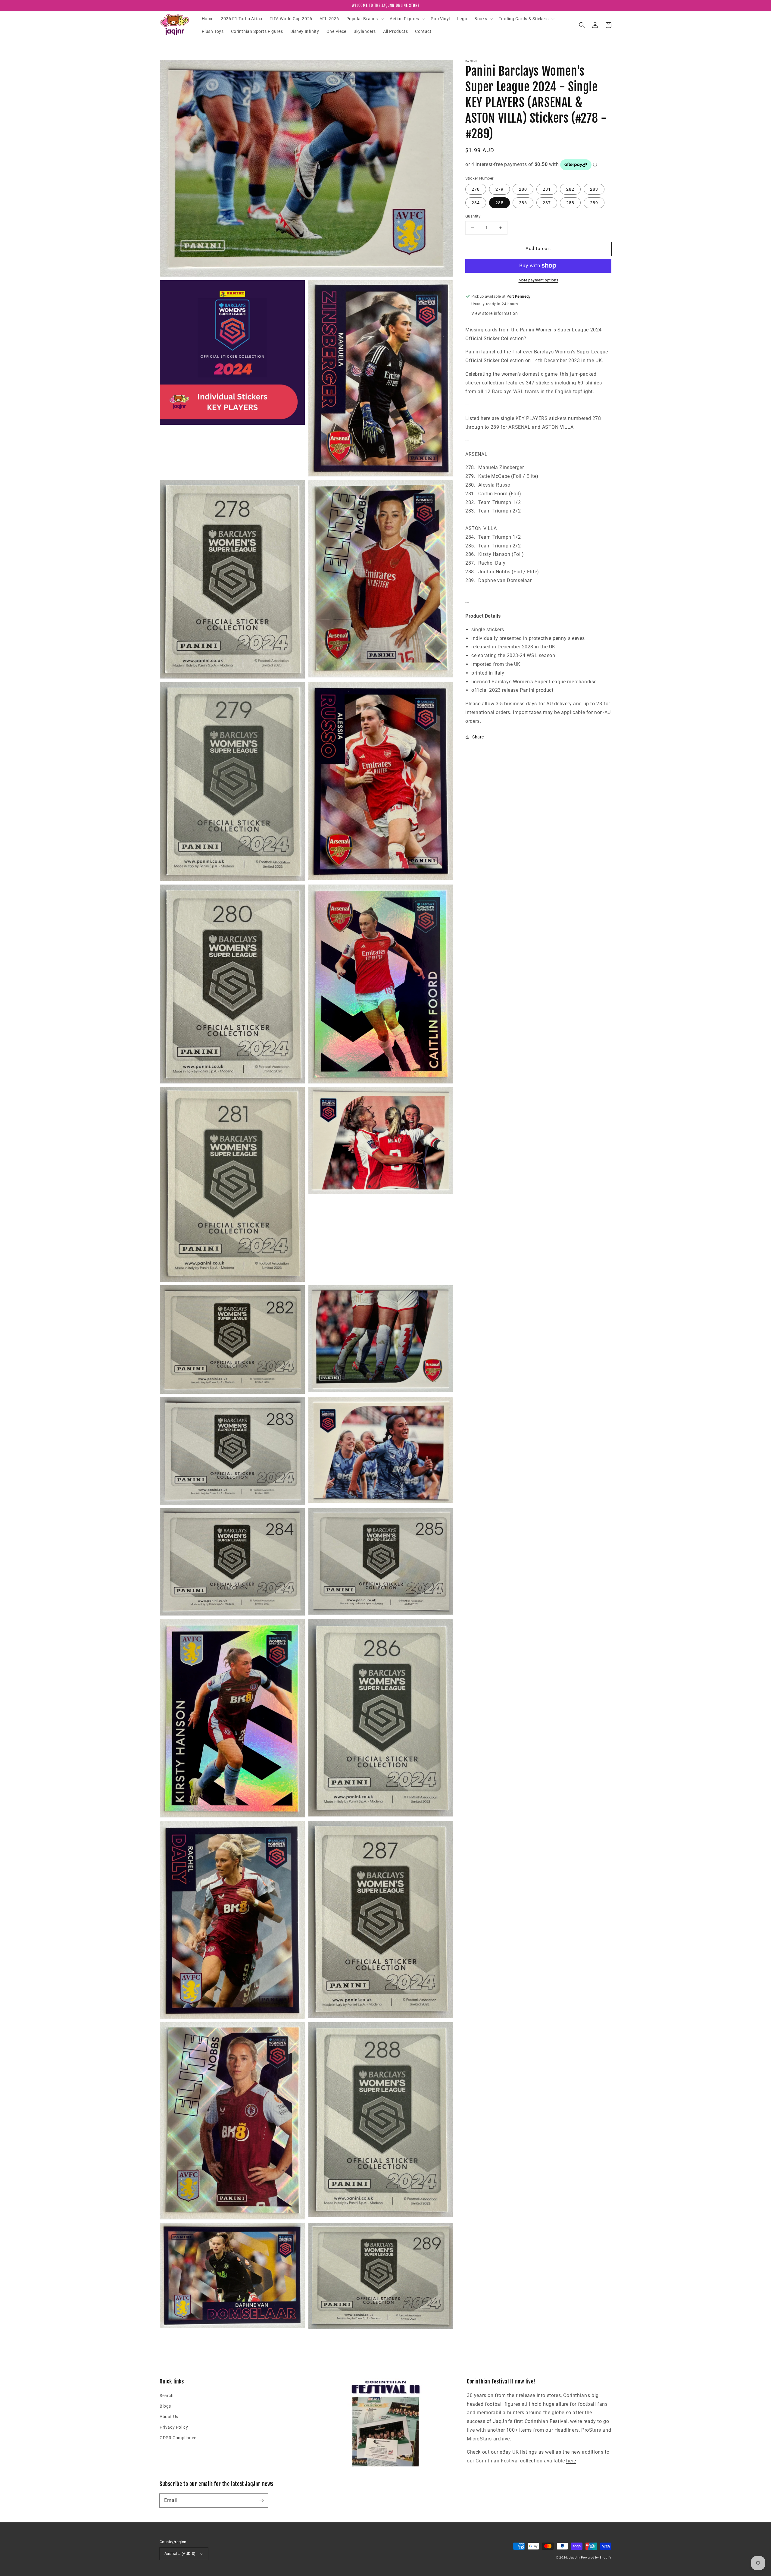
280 (523, 189)
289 (594, 203)
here (571, 2461)
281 (547, 189)
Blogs (165, 2406)
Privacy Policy (174, 2427)
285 (499, 203)
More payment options (538, 280)
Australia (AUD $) (180, 2554)
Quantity (473, 216)
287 (547, 203)
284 (476, 203)
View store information (495, 313)
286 (523, 203)
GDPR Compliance (178, 2438)
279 (499, 189)
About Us (169, 2417)
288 (570, 203)
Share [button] (478, 737)
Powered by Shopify (596, 2557)
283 (594, 189)
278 (476, 189)
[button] (364, 19)
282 (570, 189)
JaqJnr (574, 2557)
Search (167, 2396)
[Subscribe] (261, 2500)
